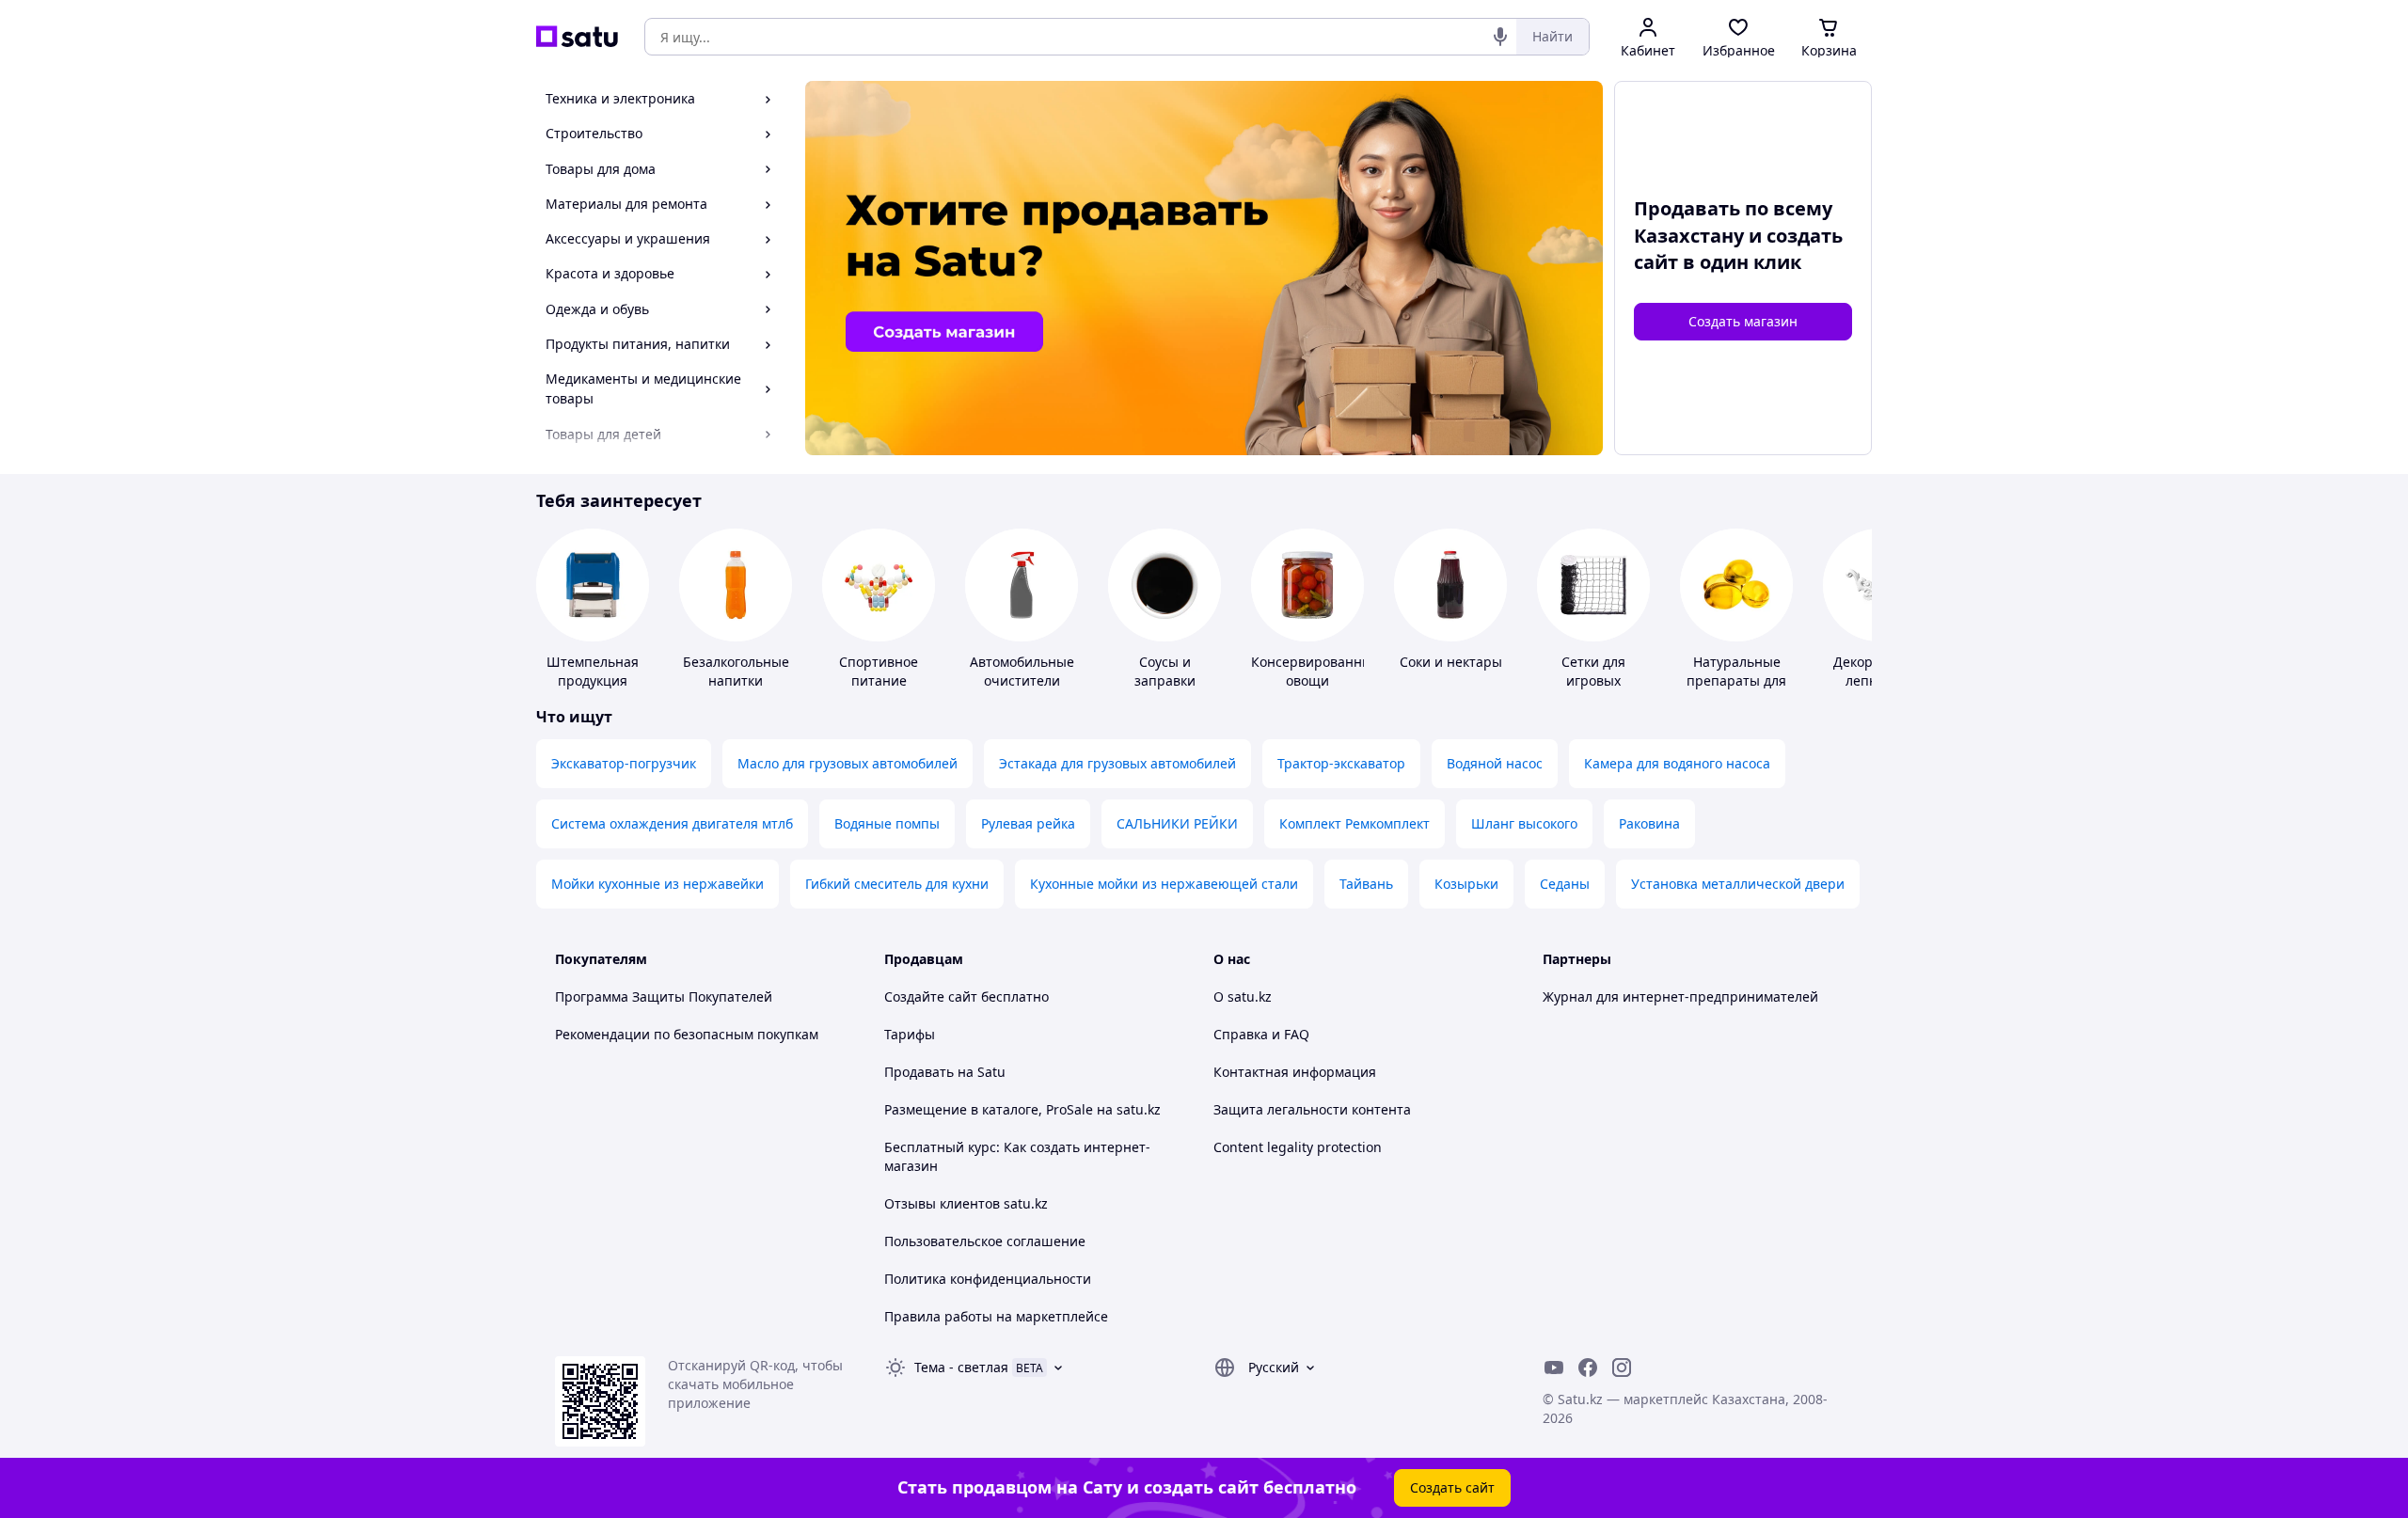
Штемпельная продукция (593, 671)
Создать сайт (1452, 1487)
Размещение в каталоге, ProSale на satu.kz (1022, 1109)
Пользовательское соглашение (985, 1241)
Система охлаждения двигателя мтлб (672, 823)
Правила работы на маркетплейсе (996, 1316)
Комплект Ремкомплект (1354, 823)
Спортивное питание (879, 671)
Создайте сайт (931, 996)
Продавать (919, 1072)
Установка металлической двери (1738, 884)
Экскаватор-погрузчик (624, 763)
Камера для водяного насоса (1677, 763)
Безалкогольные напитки (736, 671)
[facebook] (1588, 1368)
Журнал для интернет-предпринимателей (1680, 996)
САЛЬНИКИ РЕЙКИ (1177, 823)
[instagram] (1622, 1368)
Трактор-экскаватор (1341, 763)
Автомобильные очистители (1022, 671)
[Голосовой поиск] (1500, 37)
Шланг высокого (1524, 823)
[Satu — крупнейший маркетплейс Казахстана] (577, 37)
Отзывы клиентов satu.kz (966, 1203)
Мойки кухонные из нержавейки (657, 884)
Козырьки (1466, 884)
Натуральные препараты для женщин (1736, 680)
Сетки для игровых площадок (1594, 680)
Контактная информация (1295, 1072)
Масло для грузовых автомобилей (848, 763)
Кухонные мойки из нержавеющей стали (1164, 884)
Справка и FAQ (1261, 1034)
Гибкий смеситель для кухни (897, 884)
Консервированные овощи (1315, 671)
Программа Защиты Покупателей (664, 996)
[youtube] (1554, 1368)
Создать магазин (1743, 321)
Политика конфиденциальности (988, 1279)
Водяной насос (1495, 763)
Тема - (961, 1367)
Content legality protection (1298, 1147)
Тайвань (1366, 884)
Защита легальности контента (1312, 1109)
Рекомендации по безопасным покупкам (687, 1034)
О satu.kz (1243, 996)
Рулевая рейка (1028, 823)
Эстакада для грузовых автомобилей (1117, 763)
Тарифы (910, 1034)
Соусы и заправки (1165, 671)
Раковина (1649, 823)
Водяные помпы (887, 823)
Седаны (1565, 884)
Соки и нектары (1451, 662)
